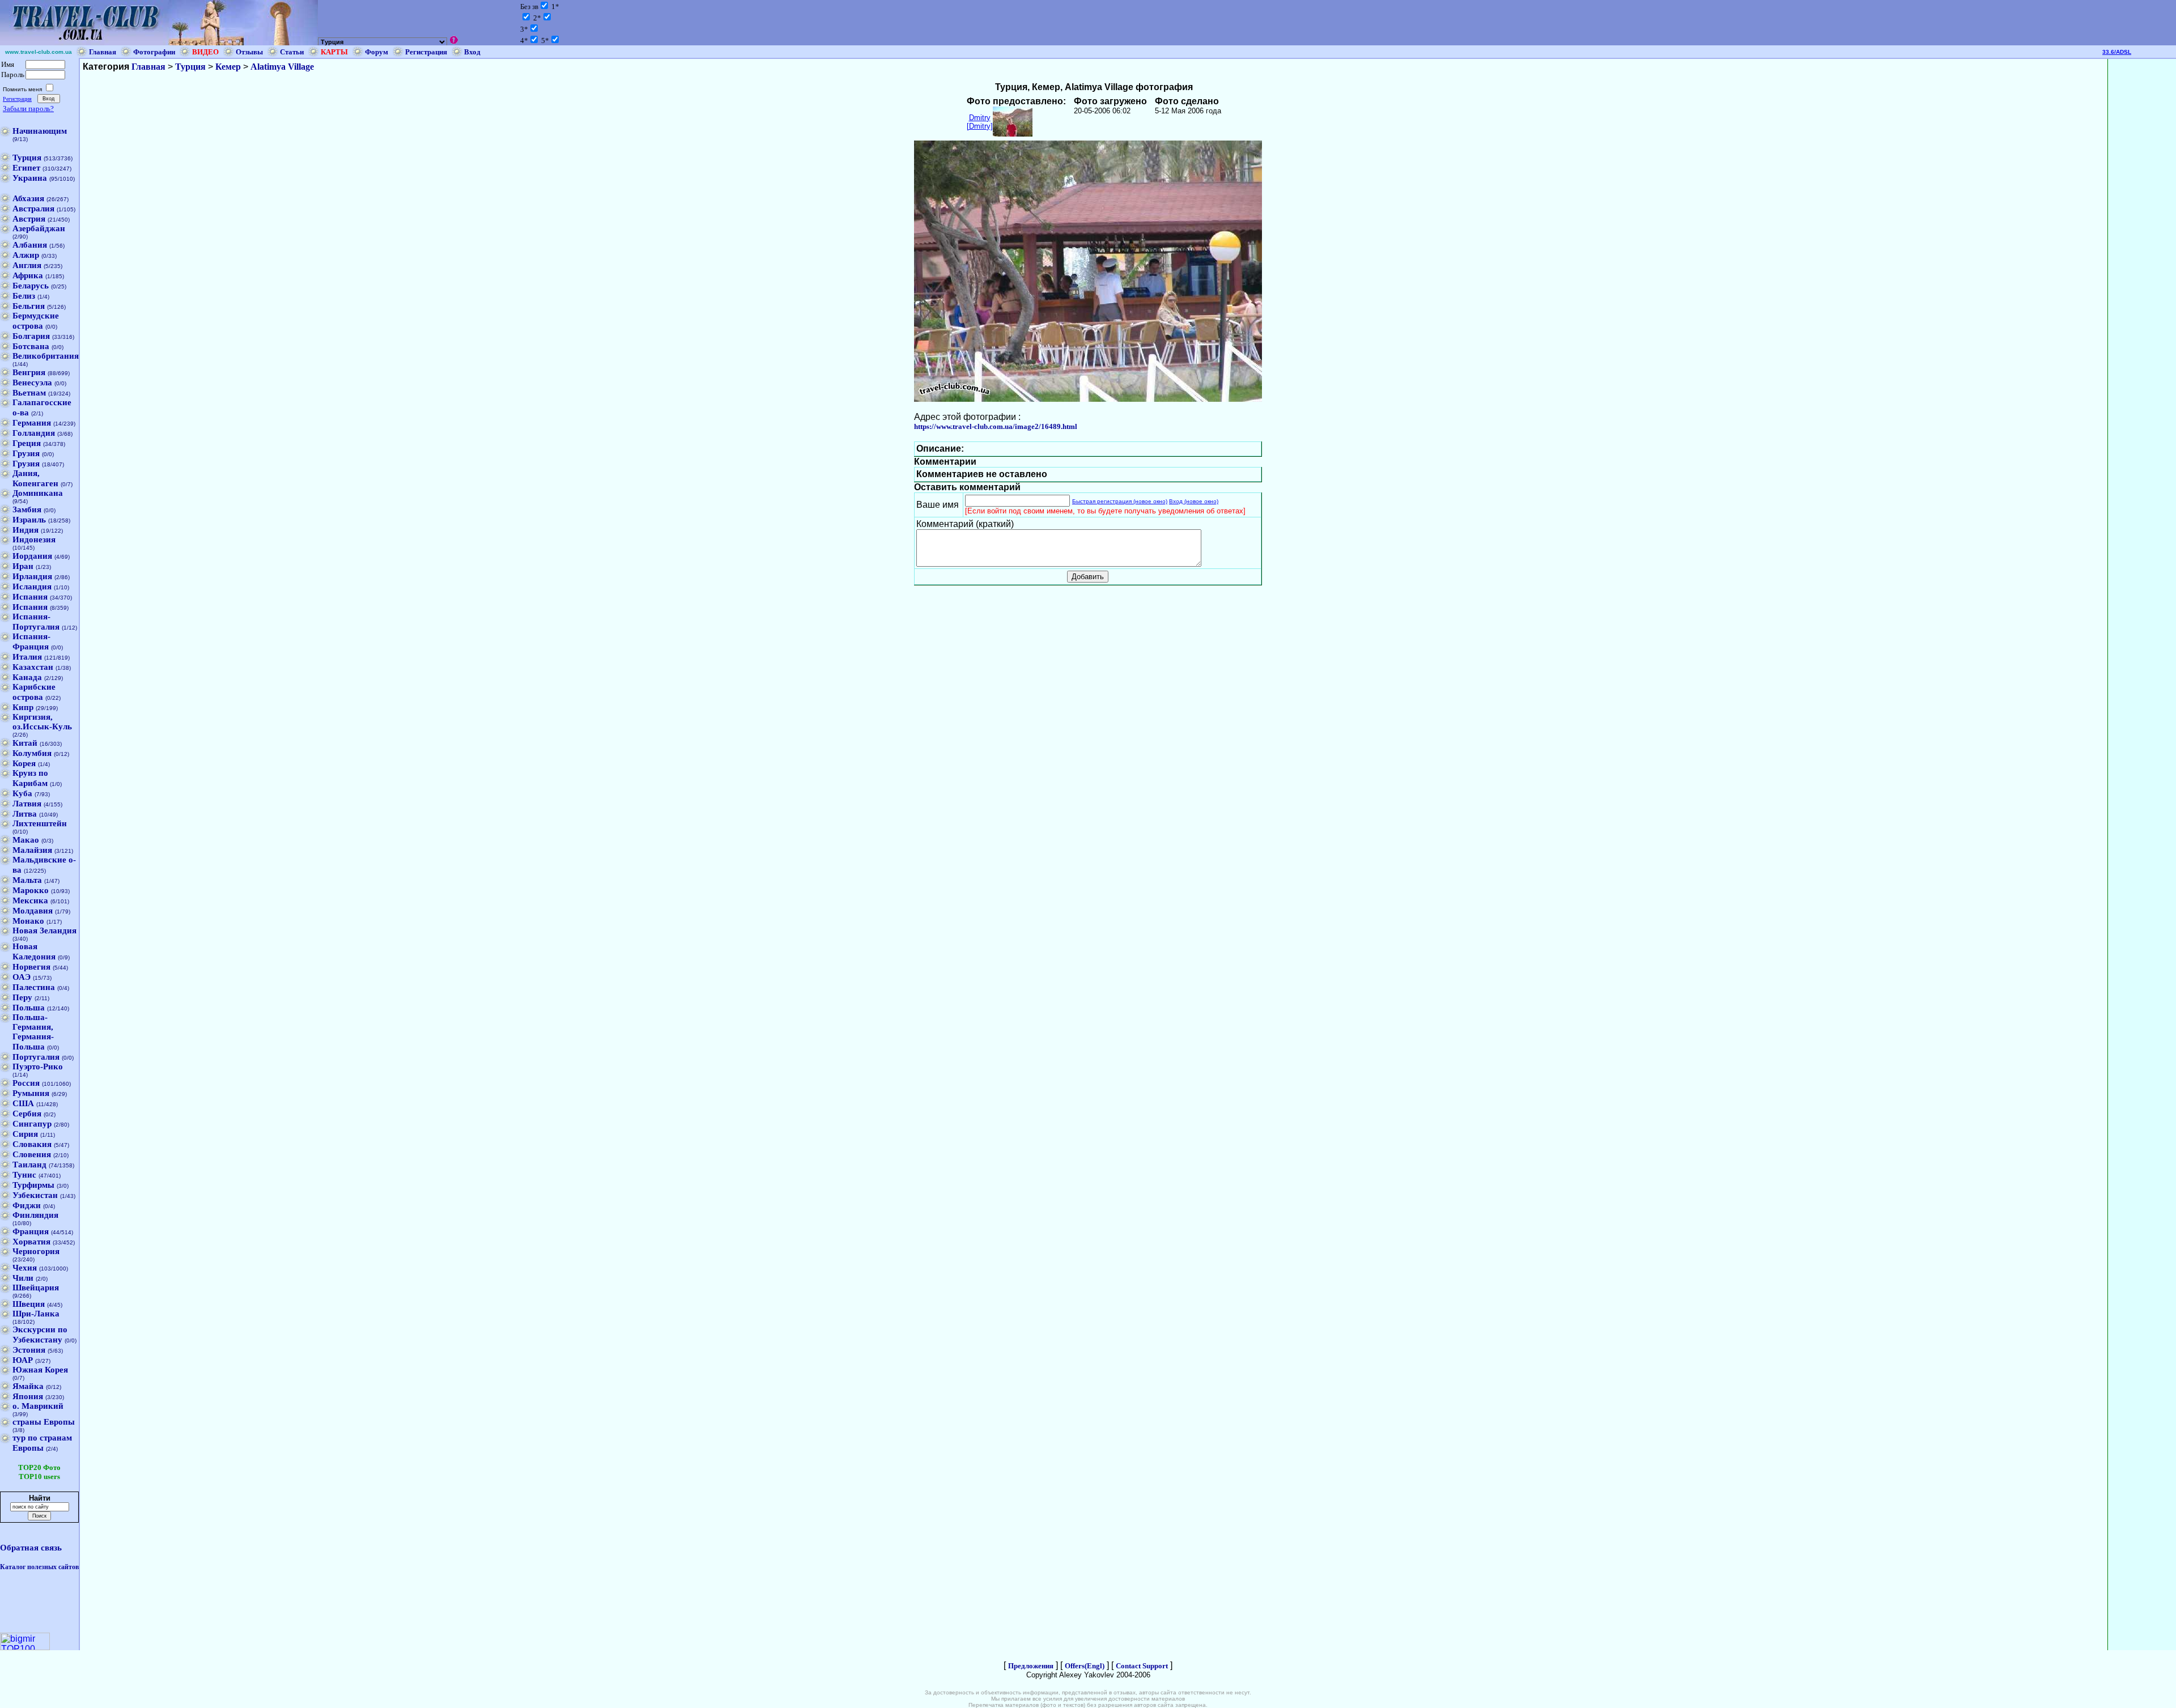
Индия (25, 530)
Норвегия (31, 967)
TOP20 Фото (39, 1467)
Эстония (29, 1350)
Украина (30, 178)
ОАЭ (22, 977)
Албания (30, 245)
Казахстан (33, 667)
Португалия (36, 1057)
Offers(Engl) (1085, 1666)
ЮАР (23, 1360)
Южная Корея (40, 1370)
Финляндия (35, 1215)
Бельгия (29, 306)
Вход (472, 52)
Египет (26, 168)
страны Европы (44, 1422)
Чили (23, 1278)
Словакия (32, 1144)
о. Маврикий (38, 1406)
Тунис (24, 1175)
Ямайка (28, 1386)
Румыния (31, 1093)
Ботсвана (31, 346)
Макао (26, 840)
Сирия (25, 1134)
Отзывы (249, 52)
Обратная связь (31, 1548)
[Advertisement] (2142, 229)
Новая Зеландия (44, 931)
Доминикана (38, 493)
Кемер (228, 67)
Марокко (31, 890)
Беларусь (31, 286)
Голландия (34, 433)
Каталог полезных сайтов (39, 1567)
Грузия (26, 453)
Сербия (27, 1114)
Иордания (32, 556)
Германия (32, 423)
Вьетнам (29, 393)
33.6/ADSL (2117, 52)
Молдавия (33, 911)
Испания (30, 597)
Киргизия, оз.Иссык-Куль (42, 722)
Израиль (29, 520)
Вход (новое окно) (1194, 501)
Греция (27, 443)
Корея (24, 763)
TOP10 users (39, 1477)
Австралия (33, 209)
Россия (26, 1083)
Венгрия (29, 372)
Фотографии (154, 52)
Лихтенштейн (40, 823)
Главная (103, 52)
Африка (28, 275)
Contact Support (1142, 1666)
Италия (27, 657)
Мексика (30, 900)
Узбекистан (35, 1195)
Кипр (23, 707)
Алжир (26, 255)
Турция (27, 158)
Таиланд (29, 1165)
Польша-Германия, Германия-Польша (33, 1032)
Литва (25, 814)
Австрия (29, 219)
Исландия (32, 587)
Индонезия (34, 539)
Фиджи (27, 1205)
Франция (31, 1231)
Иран (23, 566)
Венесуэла (32, 383)
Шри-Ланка (36, 1314)
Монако (28, 921)
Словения (32, 1154)
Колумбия (32, 753)
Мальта (27, 880)
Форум (377, 52)
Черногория (36, 1251)
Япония (28, 1396)
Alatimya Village (282, 67)
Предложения (1031, 1666)
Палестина (34, 987)
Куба (22, 793)
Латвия (27, 804)
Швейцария (36, 1288)
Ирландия (32, 576)
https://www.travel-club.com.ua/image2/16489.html (996, 426)
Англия (27, 265)
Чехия (25, 1268)
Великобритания (46, 356)
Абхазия (28, 198)
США (23, 1103)
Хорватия (31, 1242)
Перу (22, 997)
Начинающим (40, 131)
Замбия (27, 509)
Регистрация (426, 52)
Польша (29, 1008)
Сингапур (32, 1124)
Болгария (31, 336)
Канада (27, 677)
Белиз (24, 296)
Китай (25, 743)
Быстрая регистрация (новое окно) (1120, 501)
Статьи (292, 52)
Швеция (29, 1304)
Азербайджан (39, 228)
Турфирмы (33, 1185)
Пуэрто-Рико (38, 1067)
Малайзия (32, 850)
